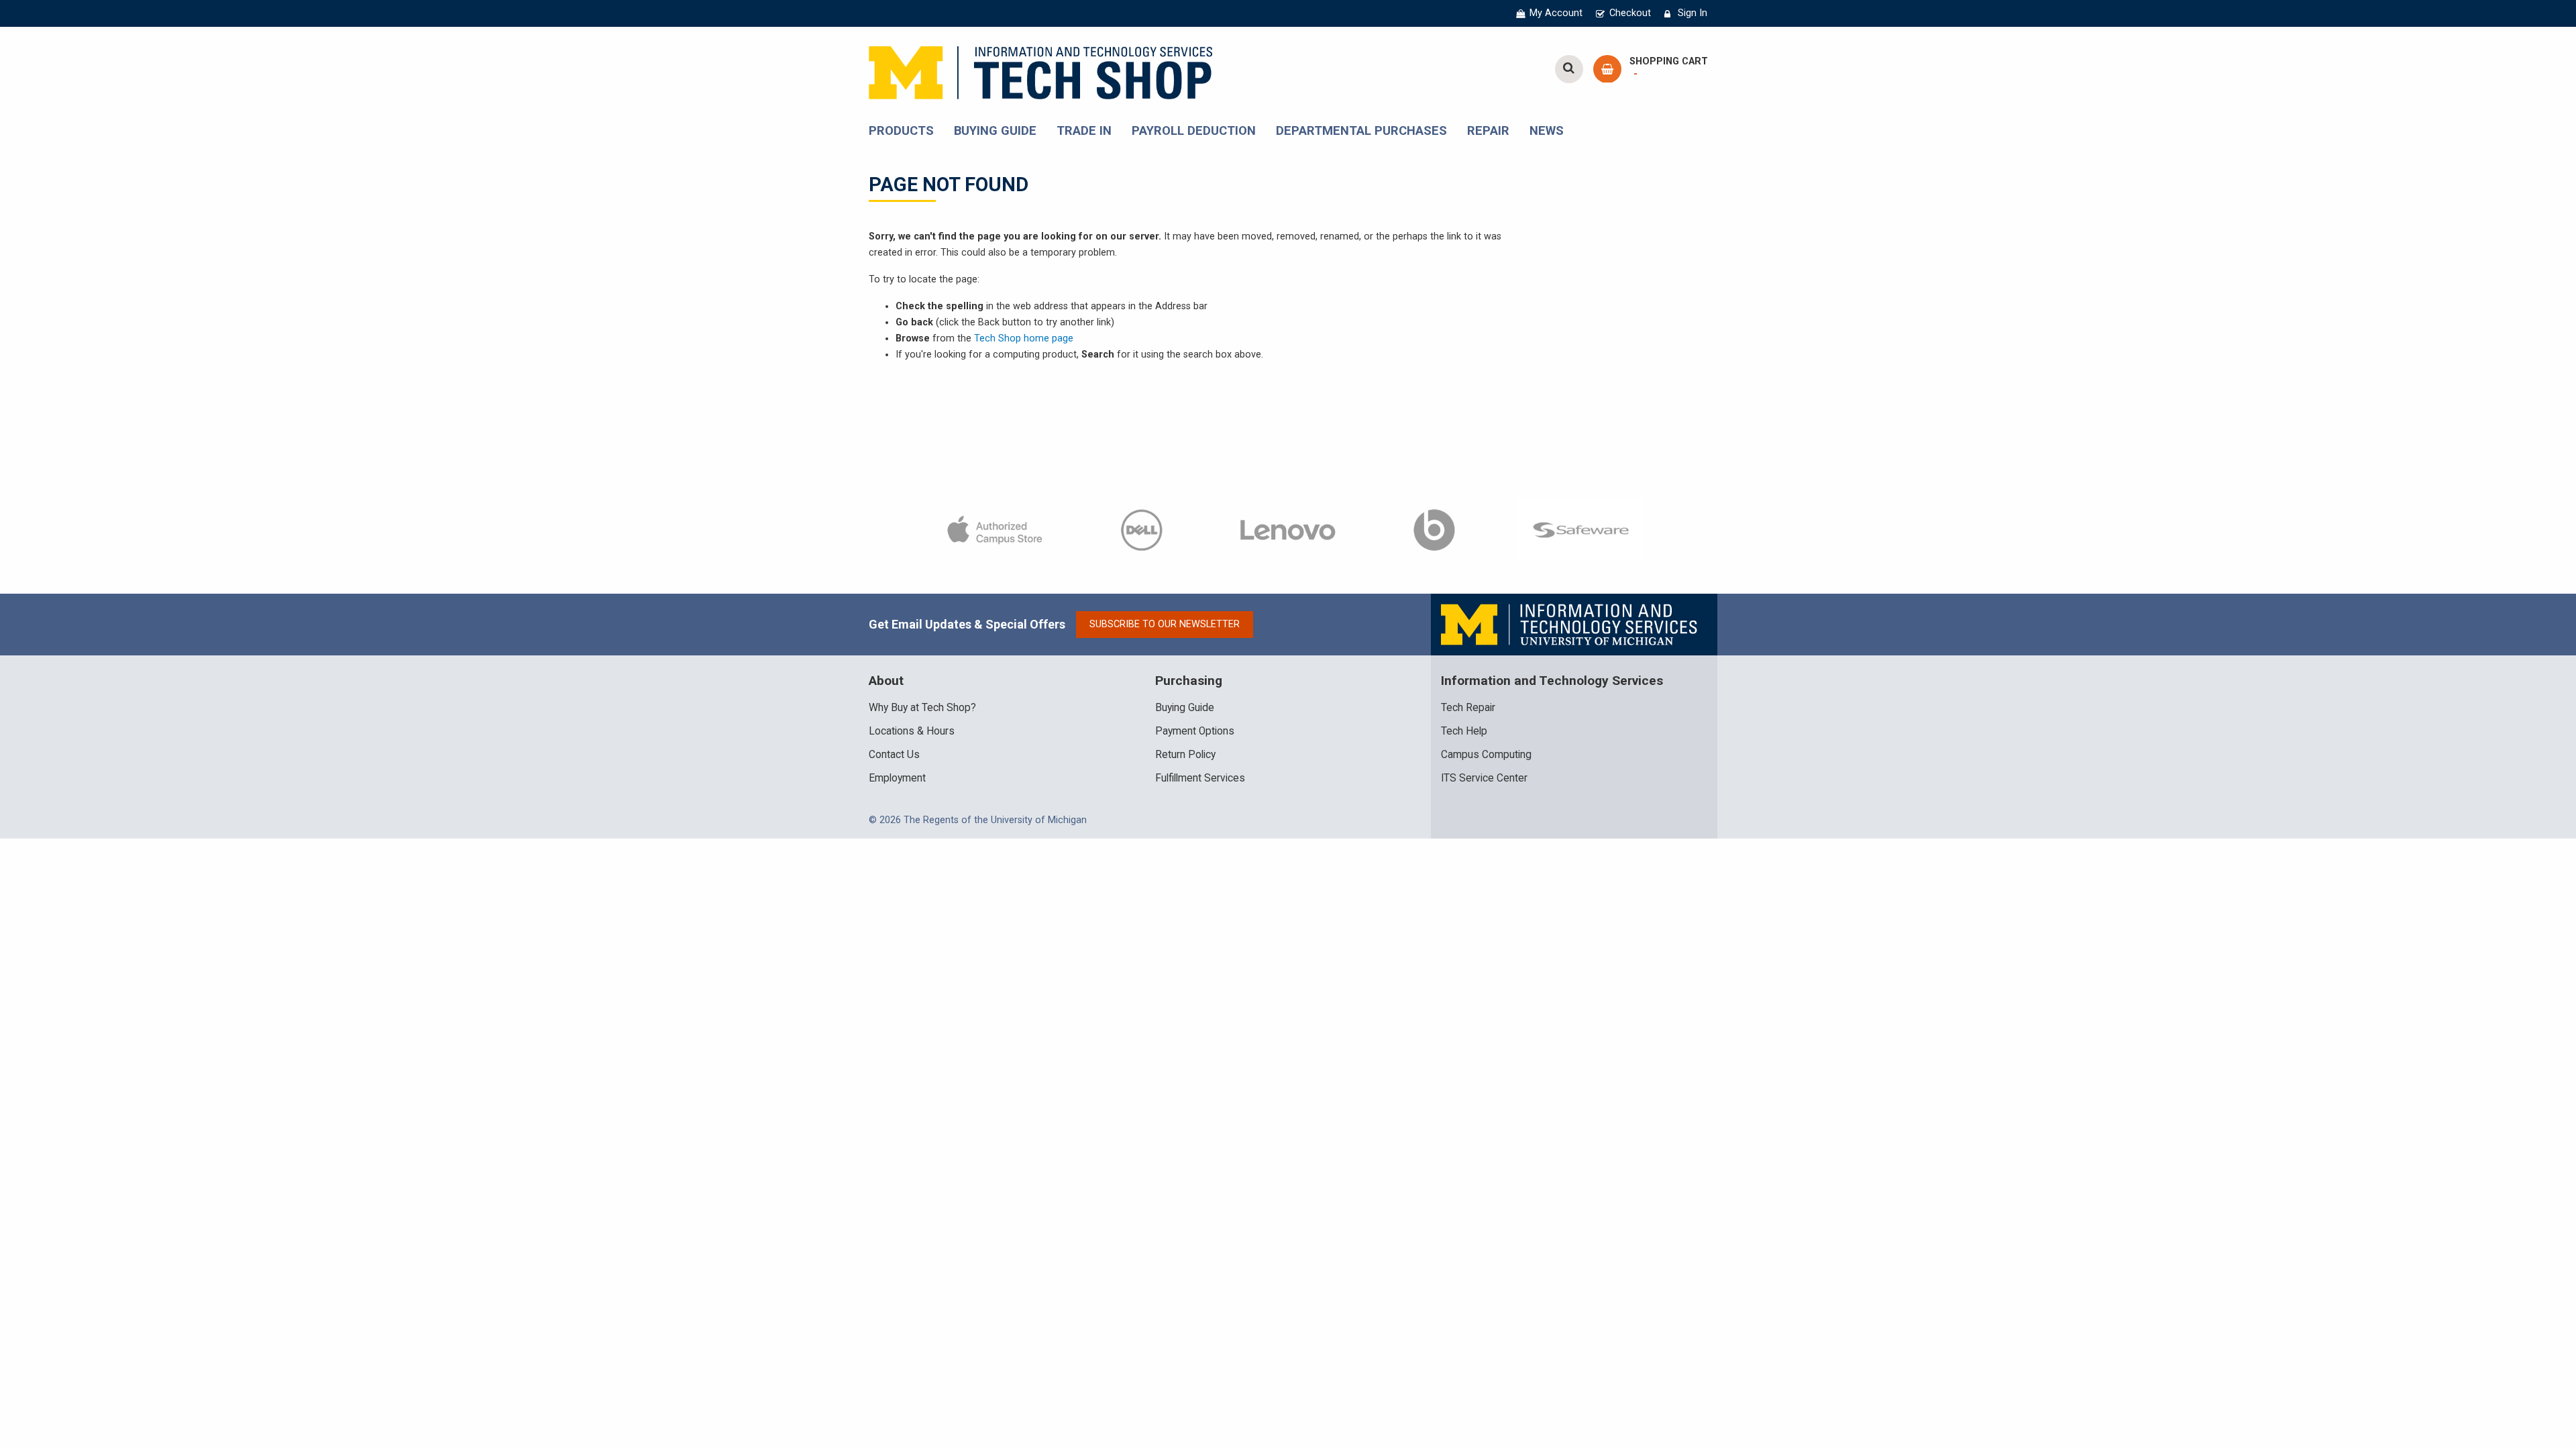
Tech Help (1464, 731)
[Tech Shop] (1040, 71)
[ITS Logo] (1570, 624)
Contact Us (894, 755)
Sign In (1693, 13)
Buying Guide (1185, 708)
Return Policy (1185, 755)
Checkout (1630, 13)
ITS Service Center (1484, 778)
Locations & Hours (912, 731)
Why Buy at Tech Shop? (922, 708)
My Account (1556, 13)
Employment (897, 778)
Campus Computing (1486, 755)
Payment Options (1195, 731)
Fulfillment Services (1200, 778)
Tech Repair (1468, 708)
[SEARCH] (1569, 69)
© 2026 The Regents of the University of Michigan (978, 820)
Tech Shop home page (1024, 338)
